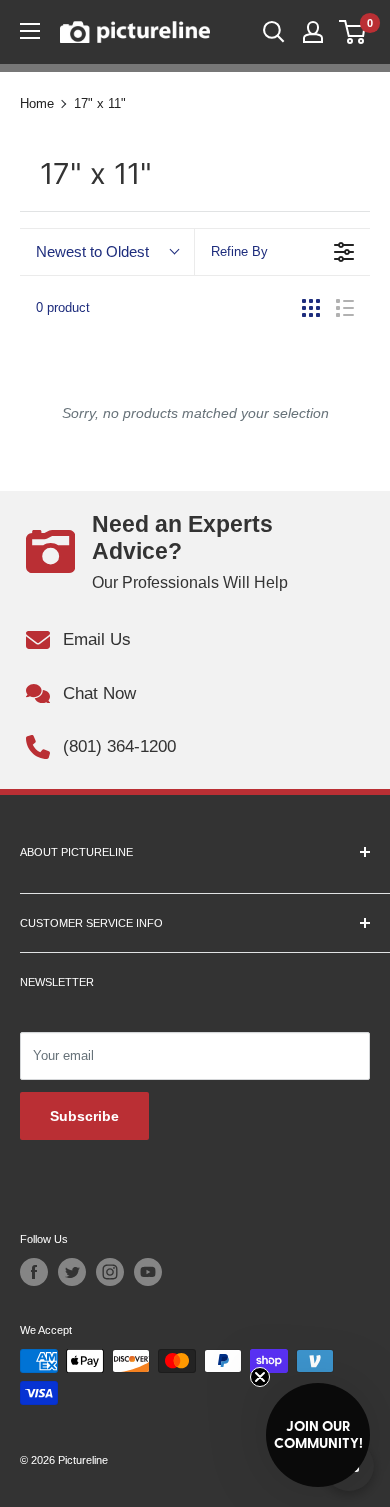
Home (37, 103)
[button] (318, 1435)
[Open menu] (30, 31)
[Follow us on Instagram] (110, 1272)
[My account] (313, 32)
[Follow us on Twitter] (72, 1272)
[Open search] (274, 32)
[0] (353, 32)
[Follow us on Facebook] (34, 1272)
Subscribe (84, 1116)
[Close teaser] (260, 1377)
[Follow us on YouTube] (148, 1272)
